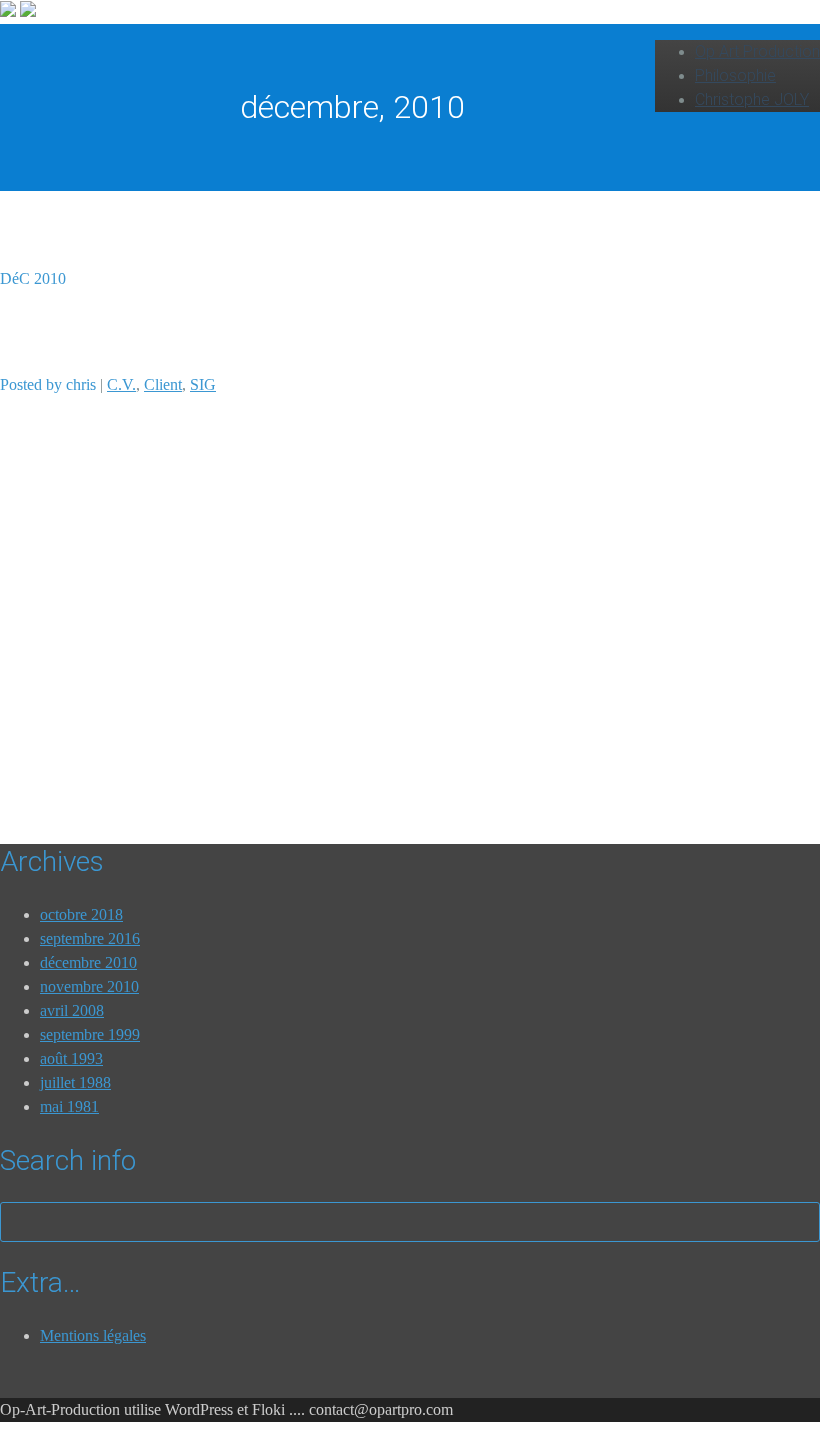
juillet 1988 (75, 1082)
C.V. (121, 384)
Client (163, 384)
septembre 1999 (90, 1034)
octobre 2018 (81, 914)
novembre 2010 (89, 986)
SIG (203, 384)
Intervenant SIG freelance (152, 331)
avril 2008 (72, 1010)
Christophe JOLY (752, 99)
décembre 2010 (88, 962)
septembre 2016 (90, 938)
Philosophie (735, 75)
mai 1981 (69, 1106)
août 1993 (71, 1058)
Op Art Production (757, 51)
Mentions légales (93, 1335)
